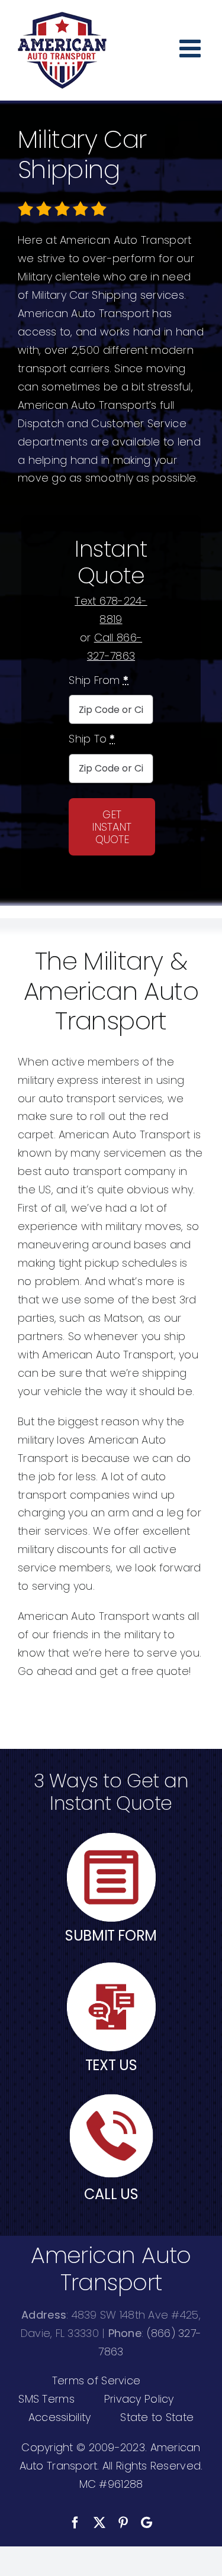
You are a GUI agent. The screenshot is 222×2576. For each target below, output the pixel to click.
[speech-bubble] (111, 1967)
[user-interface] (111, 1838)
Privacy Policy (139, 2399)
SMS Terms (46, 2399)
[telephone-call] (111, 2096)
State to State (157, 2417)
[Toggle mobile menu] (192, 48)
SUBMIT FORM (111, 1936)
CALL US (111, 2194)
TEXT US (111, 2065)
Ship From (99, 680)
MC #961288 (111, 2484)
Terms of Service (96, 2380)
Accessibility (60, 2417)
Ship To (92, 739)
